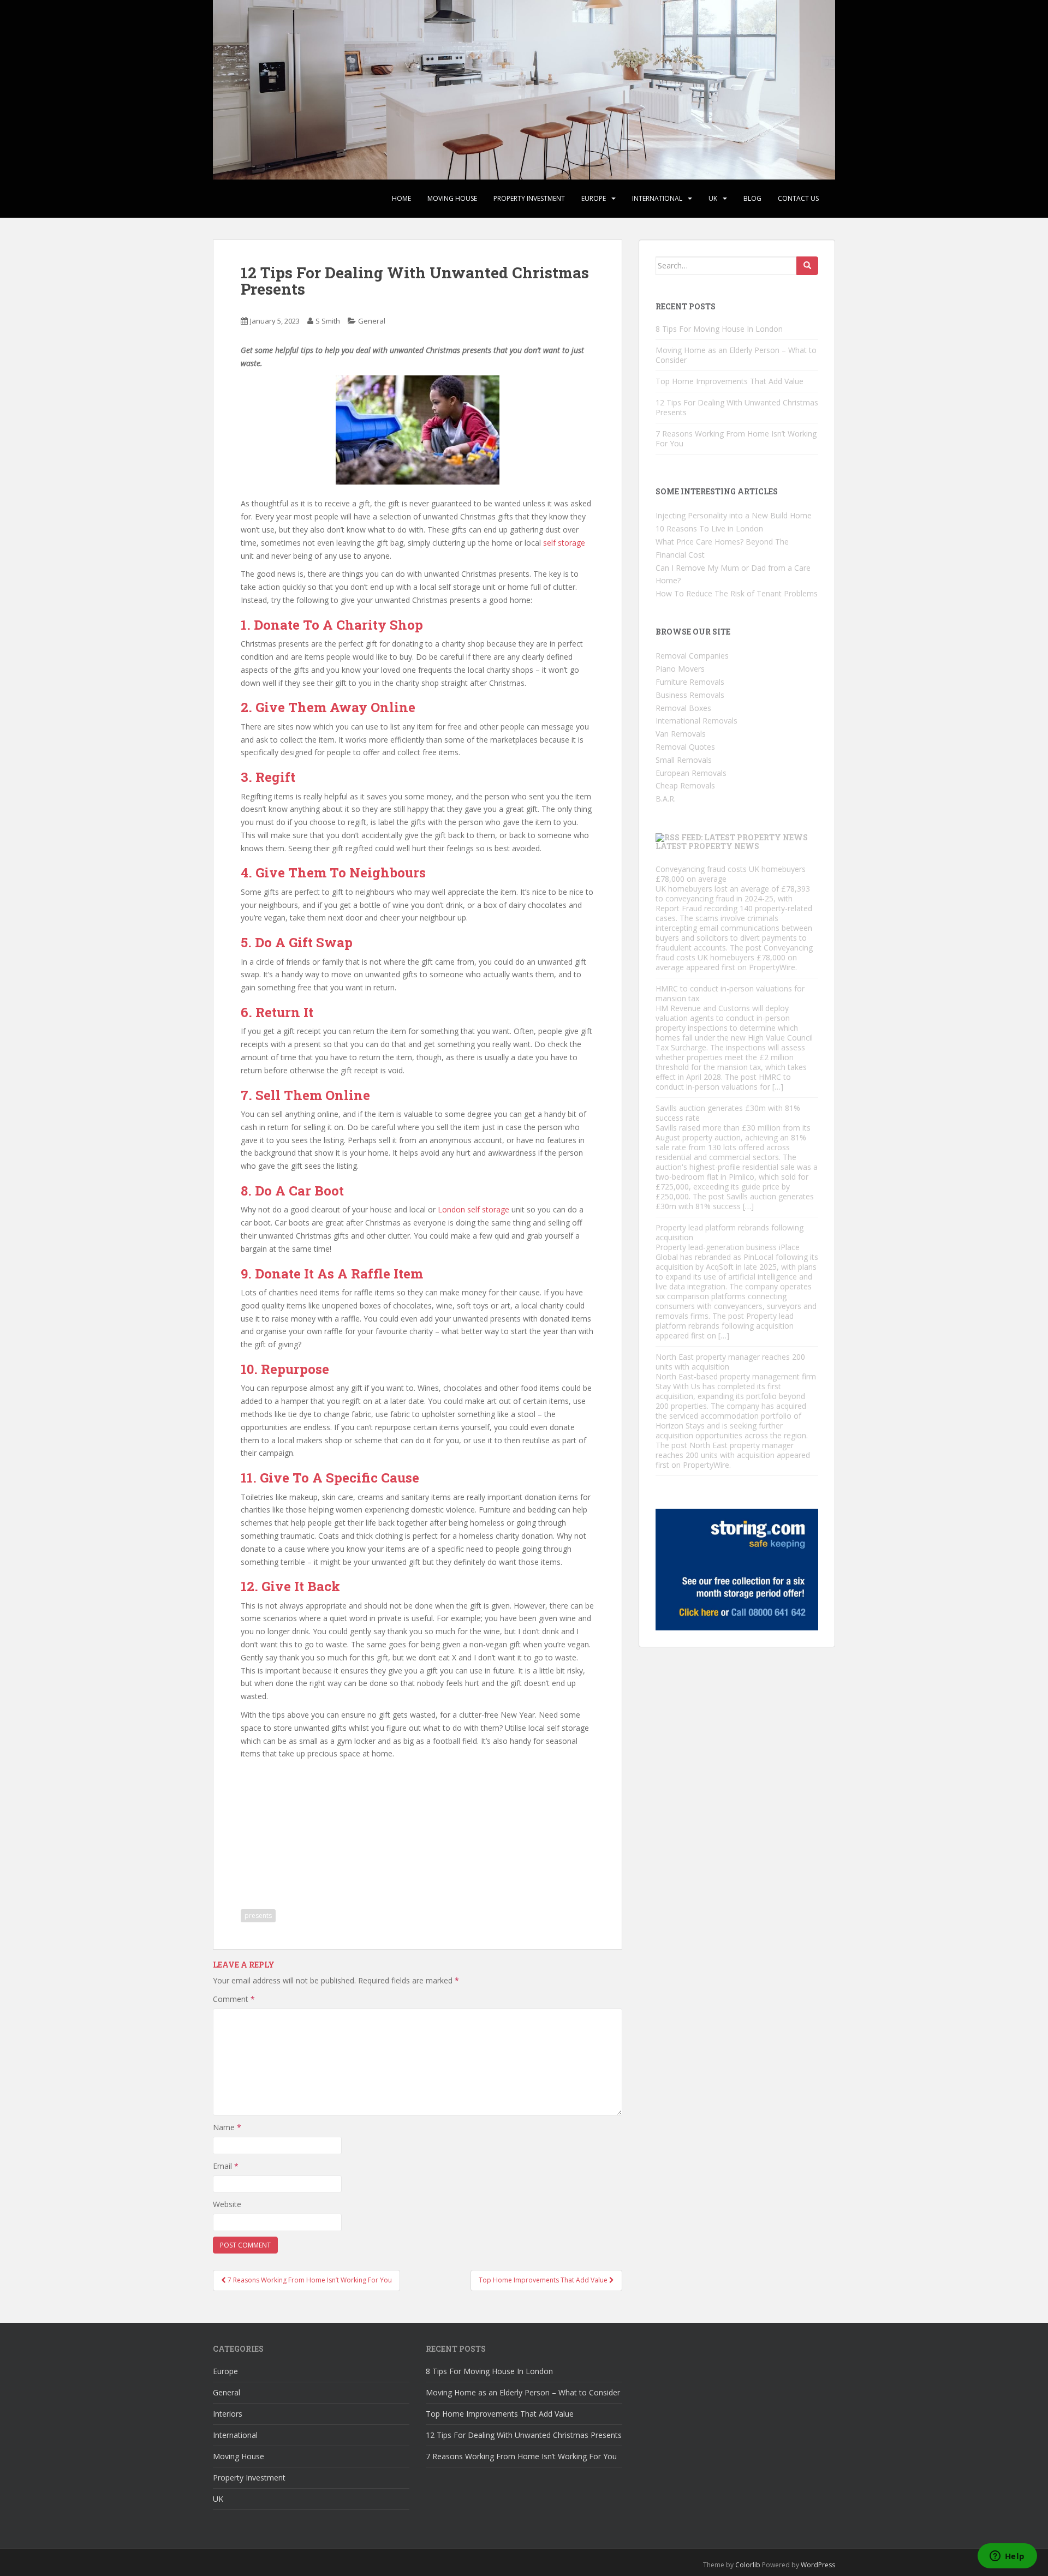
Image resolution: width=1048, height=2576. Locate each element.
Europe (594, 198)
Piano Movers (680, 669)
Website (227, 2204)
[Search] (807, 266)
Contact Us (798, 198)
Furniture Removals (690, 682)
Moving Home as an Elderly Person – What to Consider (736, 355)
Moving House (452, 198)
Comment (234, 1999)
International (657, 198)
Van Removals (681, 734)
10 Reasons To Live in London (709, 528)
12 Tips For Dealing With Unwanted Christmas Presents (737, 407)
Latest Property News (707, 846)
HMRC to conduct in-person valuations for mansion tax (730, 993)
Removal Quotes (685, 747)
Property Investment (529, 198)
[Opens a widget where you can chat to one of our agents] (1007, 2557)
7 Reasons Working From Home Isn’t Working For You (736, 438)
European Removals (691, 773)
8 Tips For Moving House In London (719, 329)
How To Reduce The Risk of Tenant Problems (737, 593)
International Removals (696, 721)
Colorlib (748, 2565)
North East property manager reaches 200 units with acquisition (730, 1362)
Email (226, 2166)
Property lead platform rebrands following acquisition (730, 1232)
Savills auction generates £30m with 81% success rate (728, 1113)
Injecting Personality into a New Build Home (734, 515)
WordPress (818, 2565)
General (372, 321)
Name (227, 2127)
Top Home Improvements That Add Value (730, 381)
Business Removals (690, 695)
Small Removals (684, 760)
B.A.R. (666, 799)
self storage (563, 543)
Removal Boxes (683, 708)
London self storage (474, 1209)
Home (401, 198)
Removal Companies (692, 656)
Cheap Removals (685, 785)
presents (258, 1915)
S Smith (328, 321)
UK (713, 198)
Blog (752, 198)
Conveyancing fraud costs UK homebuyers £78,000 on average (731, 874)
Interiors (228, 2414)
